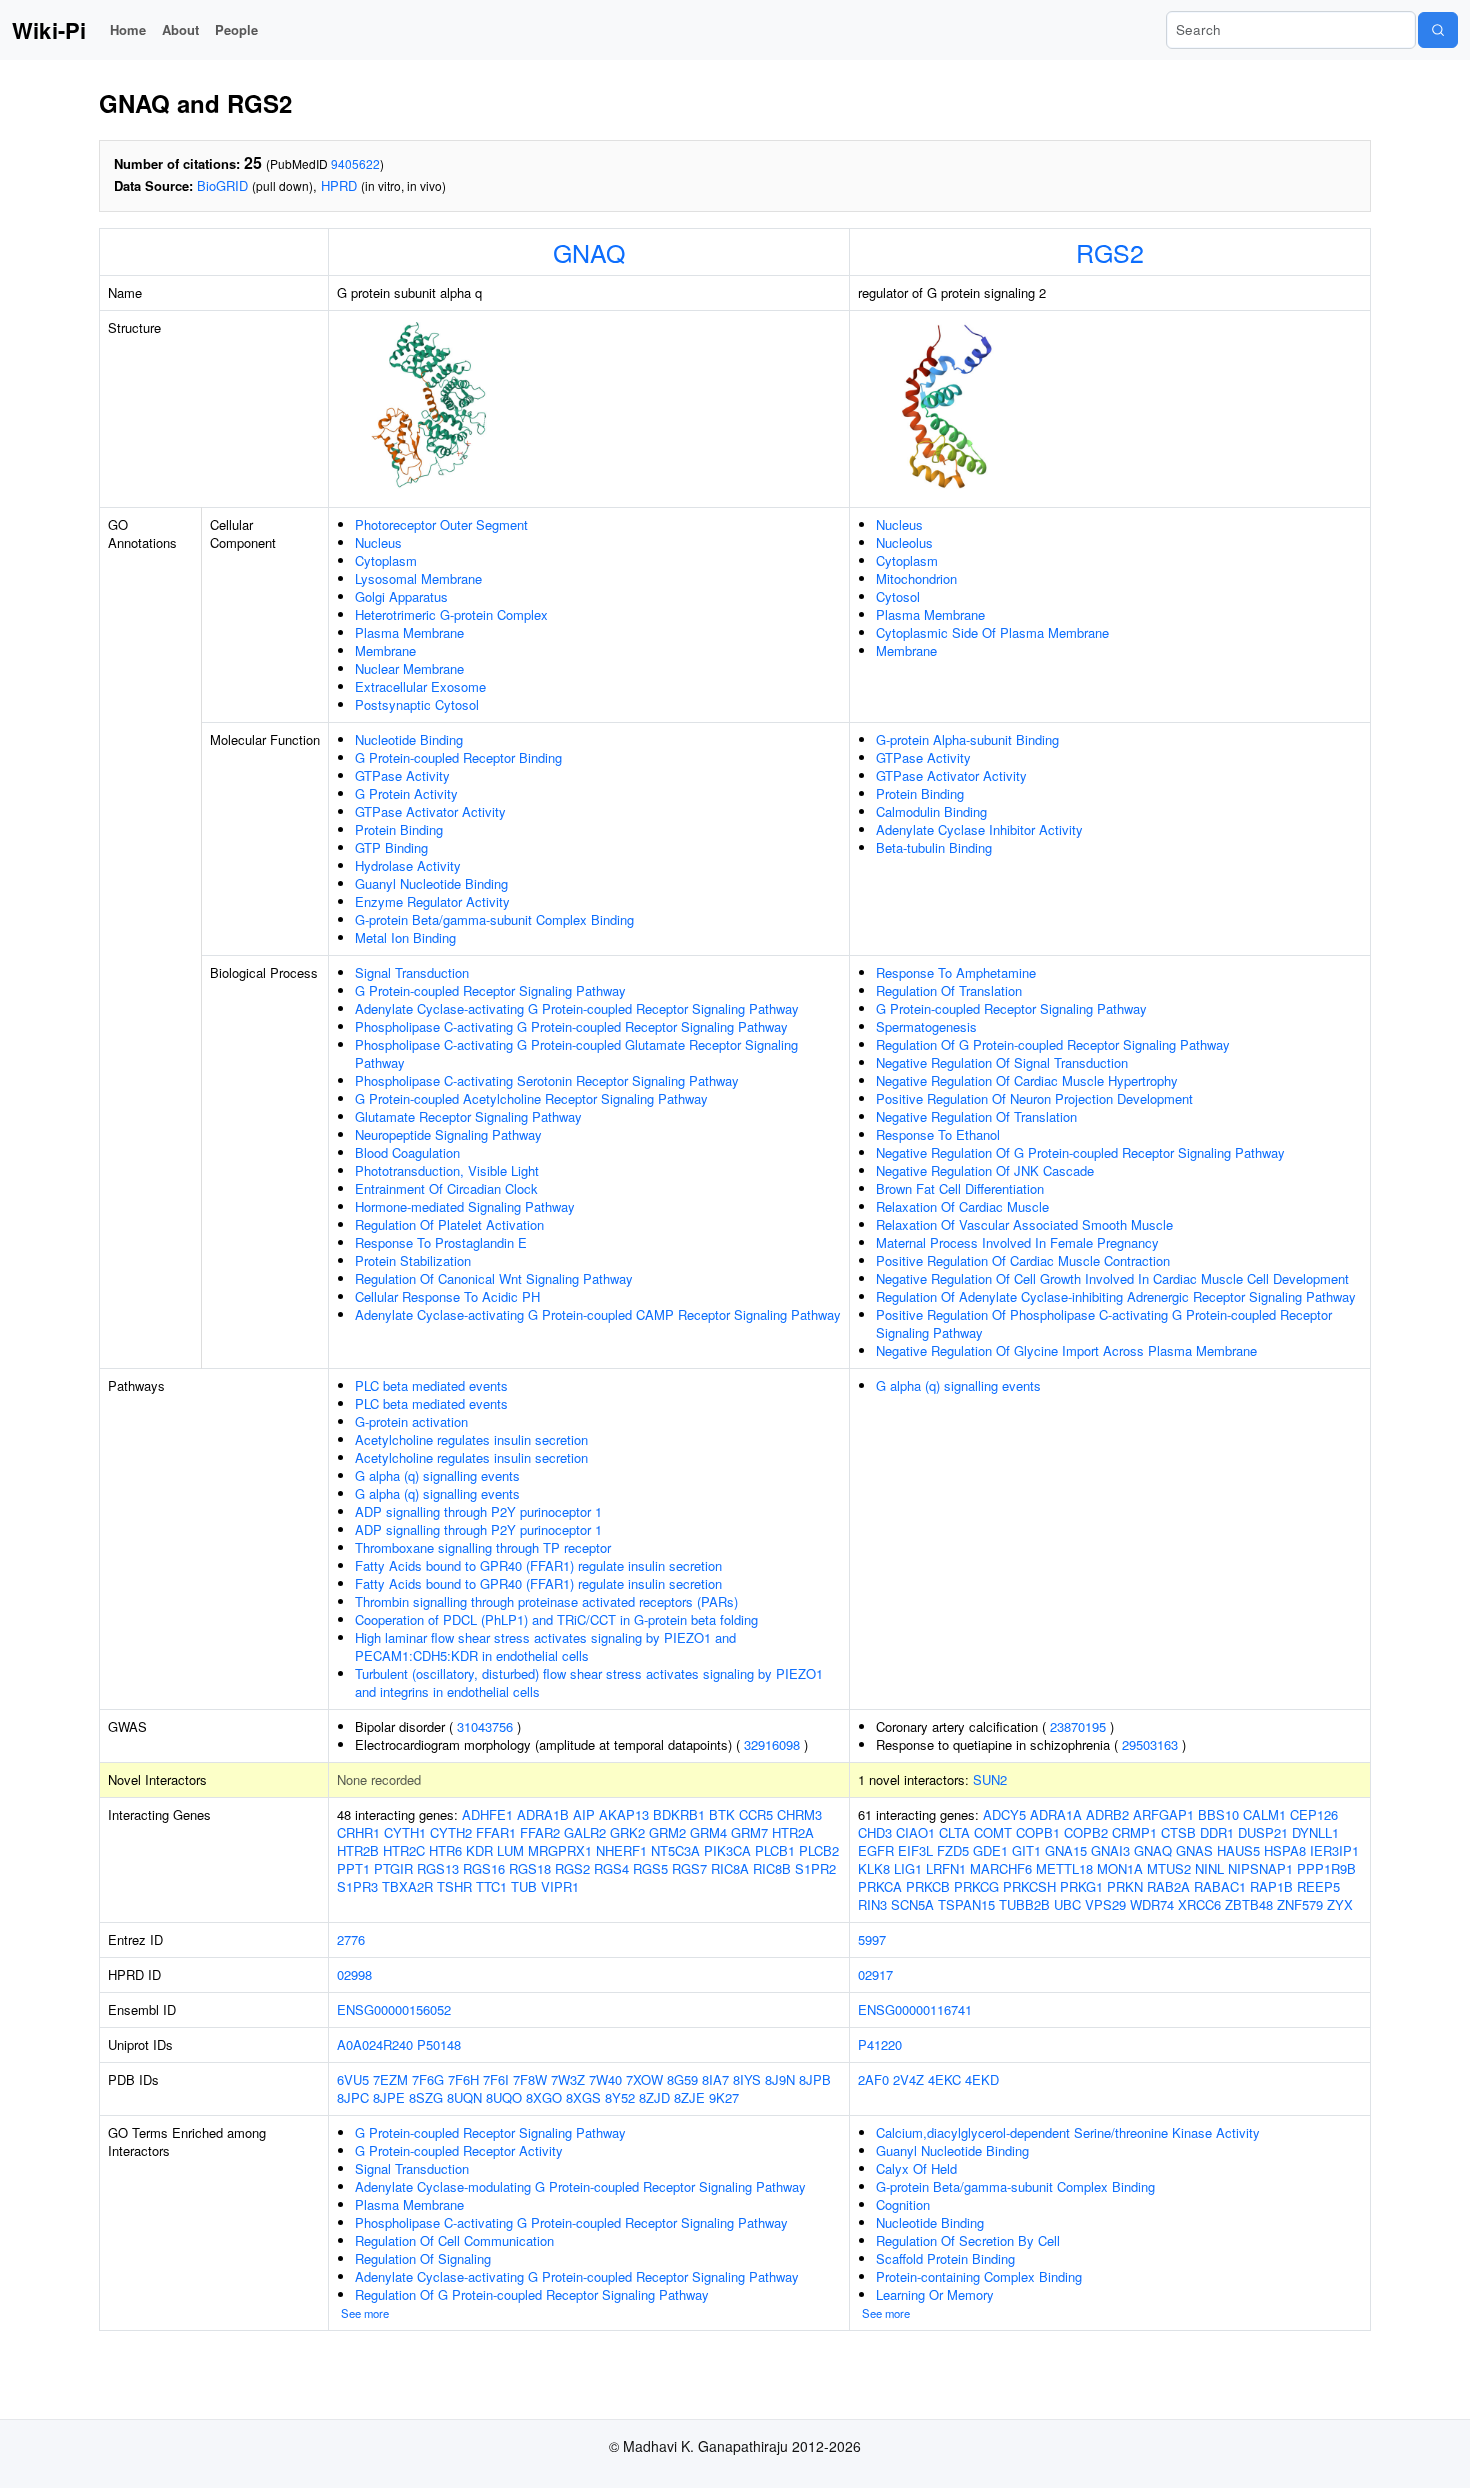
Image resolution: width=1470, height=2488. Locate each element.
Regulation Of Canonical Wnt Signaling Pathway (494, 1278)
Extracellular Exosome (420, 686)
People (236, 29)
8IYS (747, 2079)
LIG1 (908, 1868)
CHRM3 (799, 1814)
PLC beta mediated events (431, 1385)
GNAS (1194, 1850)
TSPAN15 (966, 1904)
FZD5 (953, 1850)
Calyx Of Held (916, 2168)
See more (365, 2313)
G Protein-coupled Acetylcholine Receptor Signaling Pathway (531, 1098)
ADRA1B (543, 1814)
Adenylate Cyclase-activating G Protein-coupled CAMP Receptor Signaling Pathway (598, 1314)
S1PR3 (357, 1886)
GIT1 (1026, 1850)
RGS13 (438, 1868)
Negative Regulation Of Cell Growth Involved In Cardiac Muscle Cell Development (1112, 1278)
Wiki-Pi (49, 30)
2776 (351, 1939)
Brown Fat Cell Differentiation (960, 1188)
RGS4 (611, 1868)
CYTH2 (451, 1832)
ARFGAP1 (1163, 1814)
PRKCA (880, 1886)
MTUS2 (1169, 1868)
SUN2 (990, 1779)
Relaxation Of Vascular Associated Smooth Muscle (1024, 1224)
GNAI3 (1110, 1850)
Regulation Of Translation (949, 990)
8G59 (682, 2079)
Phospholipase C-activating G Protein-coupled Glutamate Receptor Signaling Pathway (576, 1053)
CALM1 (1264, 1814)
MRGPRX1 (560, 1850)
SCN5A (912, 1904)
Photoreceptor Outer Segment (441, 524)
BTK (722, 1814)
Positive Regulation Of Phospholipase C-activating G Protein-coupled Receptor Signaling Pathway (1104, 1323)
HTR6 (445, 1850)
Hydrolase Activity (408, 865)
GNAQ (589, 252)
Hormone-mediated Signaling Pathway (465, 1206)
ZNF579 (1300, 1904)
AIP (584, 1814)
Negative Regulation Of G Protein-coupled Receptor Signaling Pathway (1080, 1152)
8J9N (780, 2079)
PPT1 (353, 1868)
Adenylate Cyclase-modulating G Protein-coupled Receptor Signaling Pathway (580, 2186)
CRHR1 (358, 1832)
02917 (875, 1974)
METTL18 (1064, 1868)
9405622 (355, 163)
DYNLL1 (1315, 1832)
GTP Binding (391, 847)
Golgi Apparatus (401, 596)
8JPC (353, 2097)
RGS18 (530, 1868)
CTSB (1178, 1832)
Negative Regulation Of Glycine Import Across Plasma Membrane (1066, 1350)
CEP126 (1314, 1814)
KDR (479, 1850)
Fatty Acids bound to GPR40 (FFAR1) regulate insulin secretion (538, 1565)
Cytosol (898, 596)
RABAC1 (1220, 1886)
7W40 (605, 2079)
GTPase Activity (402, 775)
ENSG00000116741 (915, 2009)
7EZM (390, 2079)
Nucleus (378, 542)
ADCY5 (1004, 1814)
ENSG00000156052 (394, 2009)
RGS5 (650, 1868)
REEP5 (1318, 1886)
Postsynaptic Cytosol (417, 704)
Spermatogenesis (926, 1026)
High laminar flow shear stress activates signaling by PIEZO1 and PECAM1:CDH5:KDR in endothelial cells (545, 1646)
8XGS (583, 2097)
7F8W (530, 2079)
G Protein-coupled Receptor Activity (459, 2150)
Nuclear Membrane (409, 668)
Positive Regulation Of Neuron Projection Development (1034, 1098)
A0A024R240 (375, 2044)
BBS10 (1218, 1814)
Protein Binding (399, 829)
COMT (993, 1832)
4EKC (944, 2079)
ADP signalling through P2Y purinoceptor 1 (478, 1511)
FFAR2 (540, 1832)
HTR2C (404, 1850)
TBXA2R (407, 1886)
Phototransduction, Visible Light (447, 1170)
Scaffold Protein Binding (945, 2258)
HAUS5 (1238, 1850)
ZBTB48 (1249, 1904)
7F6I (496, 2079)
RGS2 (1110, 252)
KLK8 (874, 1868)
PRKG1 (1081, 1886)
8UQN (464, 2097)
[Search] (1438, 30)
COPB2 (1086, 1832)
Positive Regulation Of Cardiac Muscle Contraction (1023, 1260)
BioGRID (222, 185)
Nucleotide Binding (409, 739)
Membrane (385, 650)
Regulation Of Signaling (423, 2258)
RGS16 (484, 1868)
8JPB (815, 2079)
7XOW (644, 2079)
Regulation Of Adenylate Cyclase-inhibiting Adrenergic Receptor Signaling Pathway (1116, 1296)
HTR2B (358, 1850)
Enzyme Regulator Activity (432, 901)
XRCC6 (1199, 1904)
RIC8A (730, 1868)
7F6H (463, 2079)
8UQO (504, 2097)
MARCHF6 (1001, 1868)
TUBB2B (1024, 1904)
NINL (1209, 1868)
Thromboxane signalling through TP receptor (483, 1547)
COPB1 (1038, 1832)
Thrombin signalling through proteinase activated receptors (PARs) (546, 1601)
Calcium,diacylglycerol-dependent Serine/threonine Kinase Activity (1068, 2132)
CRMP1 (1134, 1832)
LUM (510, 1850)
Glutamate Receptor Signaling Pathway (468, 1116)
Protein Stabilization (413, 1260)
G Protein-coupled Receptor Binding (458, 757)
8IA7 (715, 2079)
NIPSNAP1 (1260, 1868)
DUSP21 (1263, 1832)
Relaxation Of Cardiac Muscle (962, 1206)
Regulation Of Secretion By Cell (968, 2240)
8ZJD (654, 2097)
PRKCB (928, 1886)
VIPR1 (560, 1886)
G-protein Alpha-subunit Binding (967, 739)
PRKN (1125, 1886)
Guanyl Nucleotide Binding (431, 883)
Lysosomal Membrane (418, 578)
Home (128, 29)
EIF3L (915, 1850)
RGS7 (689, 1868)
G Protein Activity (406, 793)
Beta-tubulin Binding (934, 847)
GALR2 (585, 1832)
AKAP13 (624, 1814)
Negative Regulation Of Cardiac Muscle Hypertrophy (1027, 1080)
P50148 (439, 2044)
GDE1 (990, 1850)
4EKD (982, 2079)
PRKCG (976, 1886)
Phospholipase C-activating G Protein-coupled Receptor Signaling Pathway (571, 1026)
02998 (354, 1974)
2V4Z (908, 2079)
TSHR (454, 1886)
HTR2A (793, 1832)
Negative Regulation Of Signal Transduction (1002, 1062)
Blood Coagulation (407, 1152)
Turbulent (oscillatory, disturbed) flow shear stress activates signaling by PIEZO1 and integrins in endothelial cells (589, 1682)
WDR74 (1152, 1904)
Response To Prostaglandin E (441, 1242)
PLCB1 (775, 1850)
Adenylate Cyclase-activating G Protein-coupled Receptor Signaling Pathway (577, 1008)
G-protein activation (411, 1421)
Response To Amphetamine (956, 972)
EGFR (876, 1850)
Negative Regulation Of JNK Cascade (985, 1170)
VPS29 (1105, 1904)
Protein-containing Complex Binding (979, 2276)
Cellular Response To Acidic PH (447, 1296)
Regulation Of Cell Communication (454, 2240)
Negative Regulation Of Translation (976, 1116)
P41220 (880, 2044)
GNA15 (1066, 1850)
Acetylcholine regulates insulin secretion (471, 1439)
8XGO (544, 2097)
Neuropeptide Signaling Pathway (448, 1134)
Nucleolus (904, 542)
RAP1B (1271, 1886)
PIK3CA (727, 1850)
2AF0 (873, 2079)
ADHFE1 (487, 1814)
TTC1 (491, 1886)
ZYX (1340, 1904)
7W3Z (568, 2079)
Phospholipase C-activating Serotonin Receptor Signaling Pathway (547, 1080)
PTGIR (393, 1868)
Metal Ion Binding (405, 937)
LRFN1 (946, 1868)
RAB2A (1168, 1886)
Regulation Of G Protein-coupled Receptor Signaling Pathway (1053, 1044)
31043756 (485, 1726)
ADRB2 (1107, 1814)
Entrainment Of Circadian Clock (446, 1188)
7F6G (428, 2079)
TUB (524, 1886)
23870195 (1078, 1726)
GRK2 (627, 1832)
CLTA (954, 1832)
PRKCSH (1029, 1886)
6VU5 (353, 2079)
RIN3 (872, 1904)
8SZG (426, 2097)
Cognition (903, 2204)
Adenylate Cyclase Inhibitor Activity (979, 829)
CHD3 (875, 1832)
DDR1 (1217, 1832)
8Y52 (620, 2097)
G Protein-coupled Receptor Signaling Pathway (490, 990)
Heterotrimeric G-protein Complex (451, 614)
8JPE (389, 2097)
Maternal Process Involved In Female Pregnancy (1017, 1242)
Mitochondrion (916, 578)
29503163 (1150, 1744)
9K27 (724, 2097)
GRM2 (667, 1832)
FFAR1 (496, 1832)
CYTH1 (405, 1832)
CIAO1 (915, 1832)
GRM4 (708, 1832)
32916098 (772, 1744)
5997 (872, 1939)
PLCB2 (819, 1850)
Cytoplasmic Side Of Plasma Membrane (992, 632)
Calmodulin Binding (931, 811)
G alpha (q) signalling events (437, 1475)
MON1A (1120, 1868)
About (180, 29)
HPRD (339, 185)
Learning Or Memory (935, 2294)
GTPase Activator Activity (430, 811)
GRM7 (749, 1832)
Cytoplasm (386, 560)
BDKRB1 (679, 1814)
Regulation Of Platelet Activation (449, 1224)
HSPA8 (1285, 1850)
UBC (1067, 1904)
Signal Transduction (412, 972)
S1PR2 (815, 1868)
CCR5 (756, 1814)
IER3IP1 (1334, 1850)
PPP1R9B (1326, 1868)
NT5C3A (675, 1850)
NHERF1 (621, 1850)
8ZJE (689, 2097)
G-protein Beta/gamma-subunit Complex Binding (494, 919)
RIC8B (772, 1868)
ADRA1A (1056, 1814)
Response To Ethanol (938, 1134)
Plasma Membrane (409, 632)
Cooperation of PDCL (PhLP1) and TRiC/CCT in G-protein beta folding (556, 1619)
